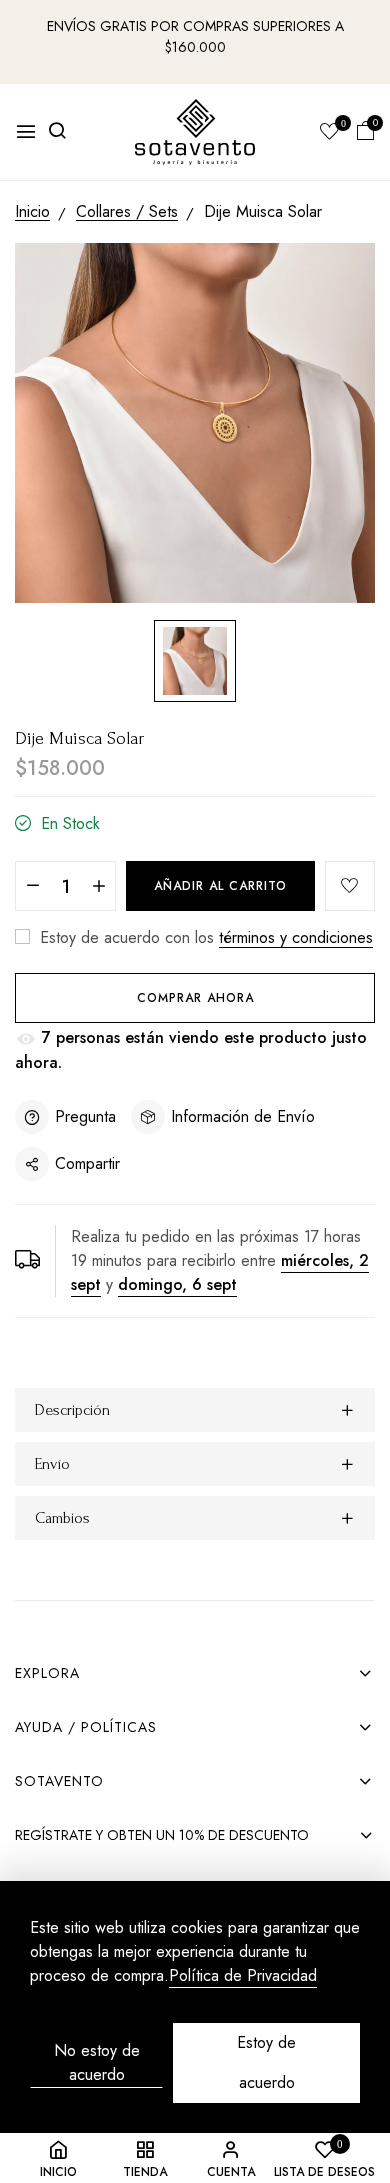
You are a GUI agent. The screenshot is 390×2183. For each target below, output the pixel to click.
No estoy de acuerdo (97, 2062)
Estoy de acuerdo (266, 2062)
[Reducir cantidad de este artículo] (32, 887)
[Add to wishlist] (350, 886)
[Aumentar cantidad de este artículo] (98, 887)
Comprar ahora (195, 998)
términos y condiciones (296, 937)
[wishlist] (330, 133)
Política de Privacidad (243, 1976)
